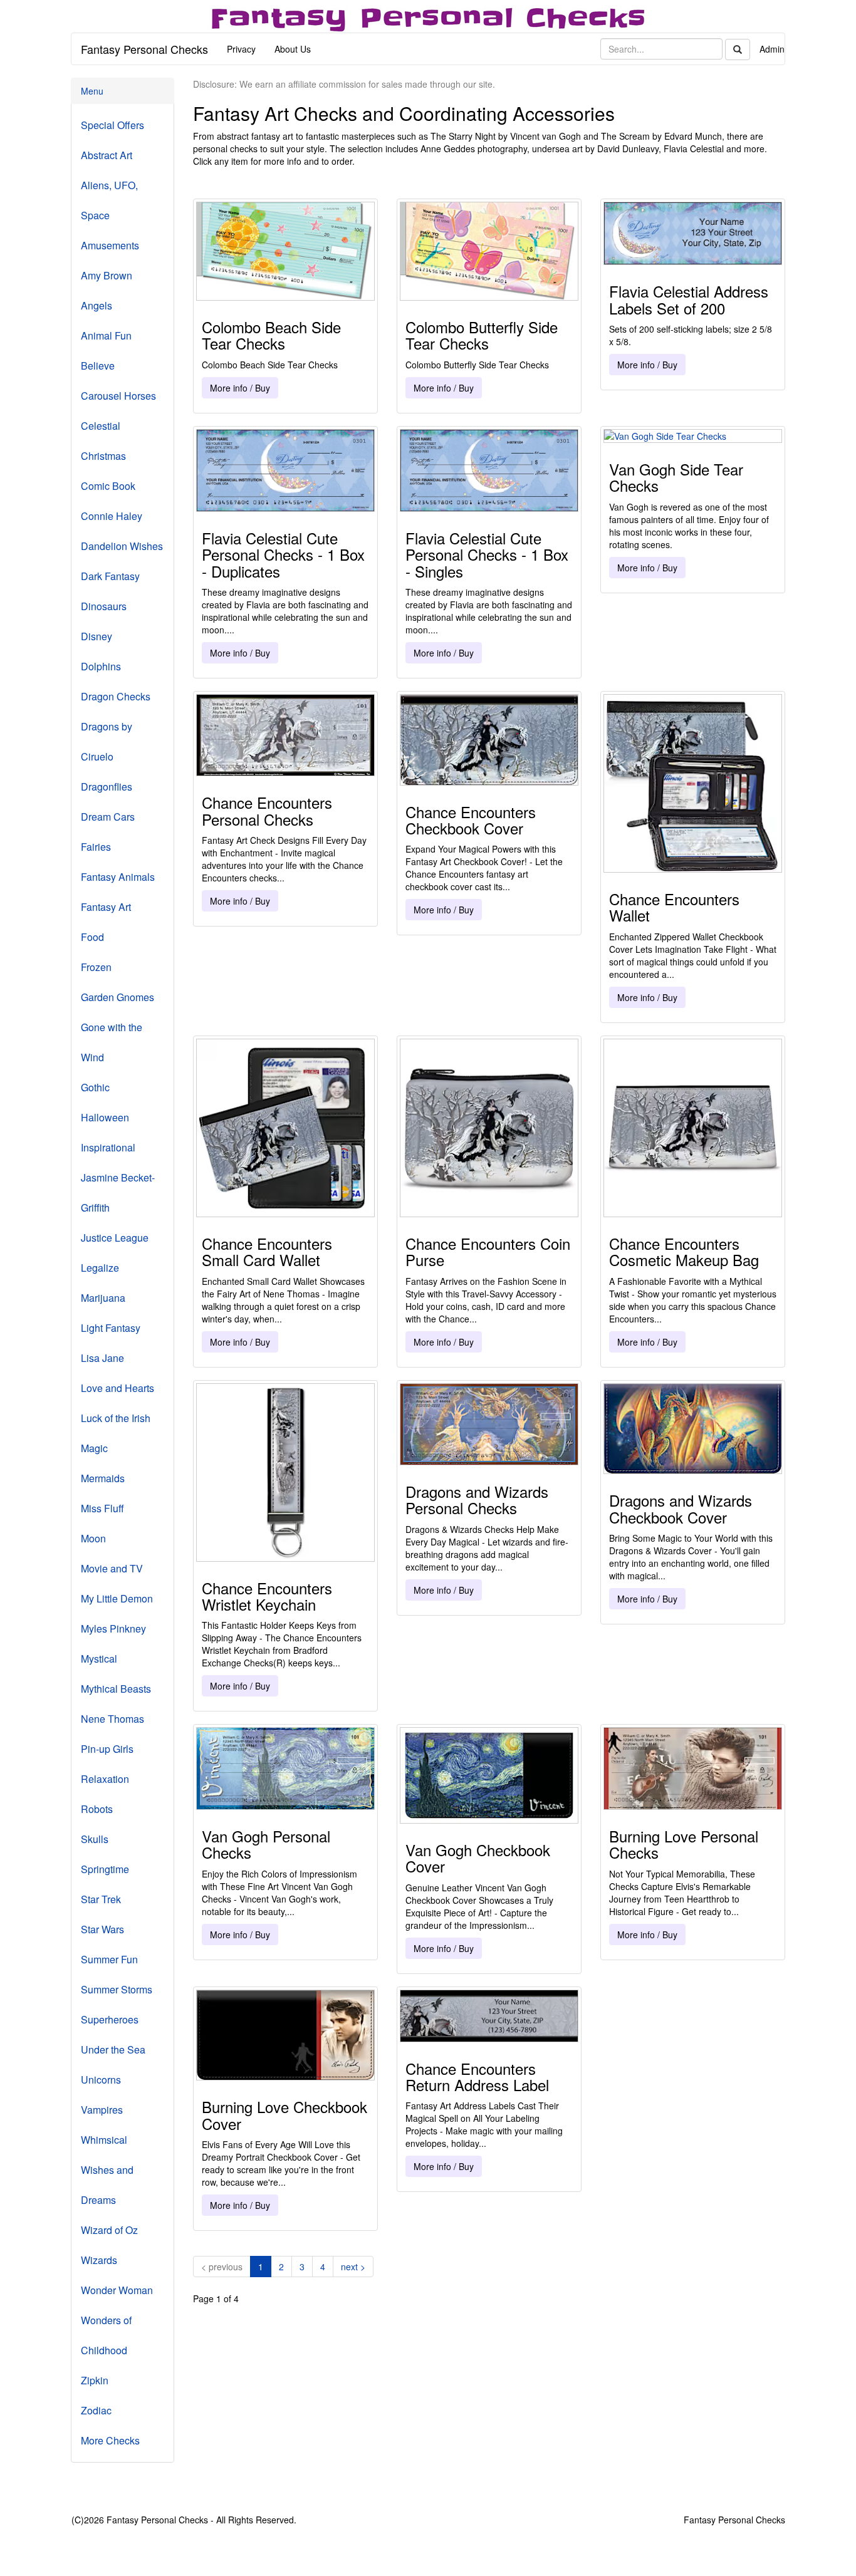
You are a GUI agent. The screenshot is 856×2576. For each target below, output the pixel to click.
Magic (94, 1448)
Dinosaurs (104, 606)
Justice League (115, 1238)
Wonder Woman (117, 2290)
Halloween (105, 1117)
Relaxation (105, 1779)
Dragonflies (107, 787)
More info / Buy (240, 388)
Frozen (96, 967)
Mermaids (103, 1478)
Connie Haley (112, 516)
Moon (93, 1538)
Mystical (99, 1659)
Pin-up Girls (107, 1749)
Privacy (241, 49)
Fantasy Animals (118, 877)
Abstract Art (107, 155)
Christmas (103, 456)
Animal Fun (106, 335)
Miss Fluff (102, 1508)
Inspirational (108, 1147)
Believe (98, 366)
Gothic (95, 1087)
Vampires (102, 2110)
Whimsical (104, 2140)
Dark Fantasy (110, 576)
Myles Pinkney (113, 1628)
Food (92, 937)
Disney (97, 636)
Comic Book (108, 486)
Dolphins (101, 666)
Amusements (110, 245)
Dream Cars (108, 817)
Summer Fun (109, 1959)
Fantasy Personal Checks (144, 49)
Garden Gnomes (117, 997)
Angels (97, 305)
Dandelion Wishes (122, 546)
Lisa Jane (102, 1358)
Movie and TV (112, 1568)
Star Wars (102, 1929)
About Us (293, 49)
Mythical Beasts (116, 1689)
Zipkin (95, 2380)
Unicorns (101, 2080)
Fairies (96, 847)
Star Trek (101, 1899)
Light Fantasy (111, 1328)
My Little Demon (117, 1598)
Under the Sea (113, 2049)
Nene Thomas (112, 1719)
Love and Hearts (117, 1388)
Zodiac (96, 2410)
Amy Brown (107, 275)
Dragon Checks (116, 696)
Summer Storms (117, 1989)
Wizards (99, 2260)
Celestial (101, 426)
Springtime (105, 1869)
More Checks (110, 2440)
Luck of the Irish (116, 1418)
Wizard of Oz (109, 2230)
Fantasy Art (106, 907)
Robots (97, 1809)
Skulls (95, 1839)
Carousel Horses (118, 396)
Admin (772, 49)
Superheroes (110, 2019)
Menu (92, 91)
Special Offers (112, 125)
